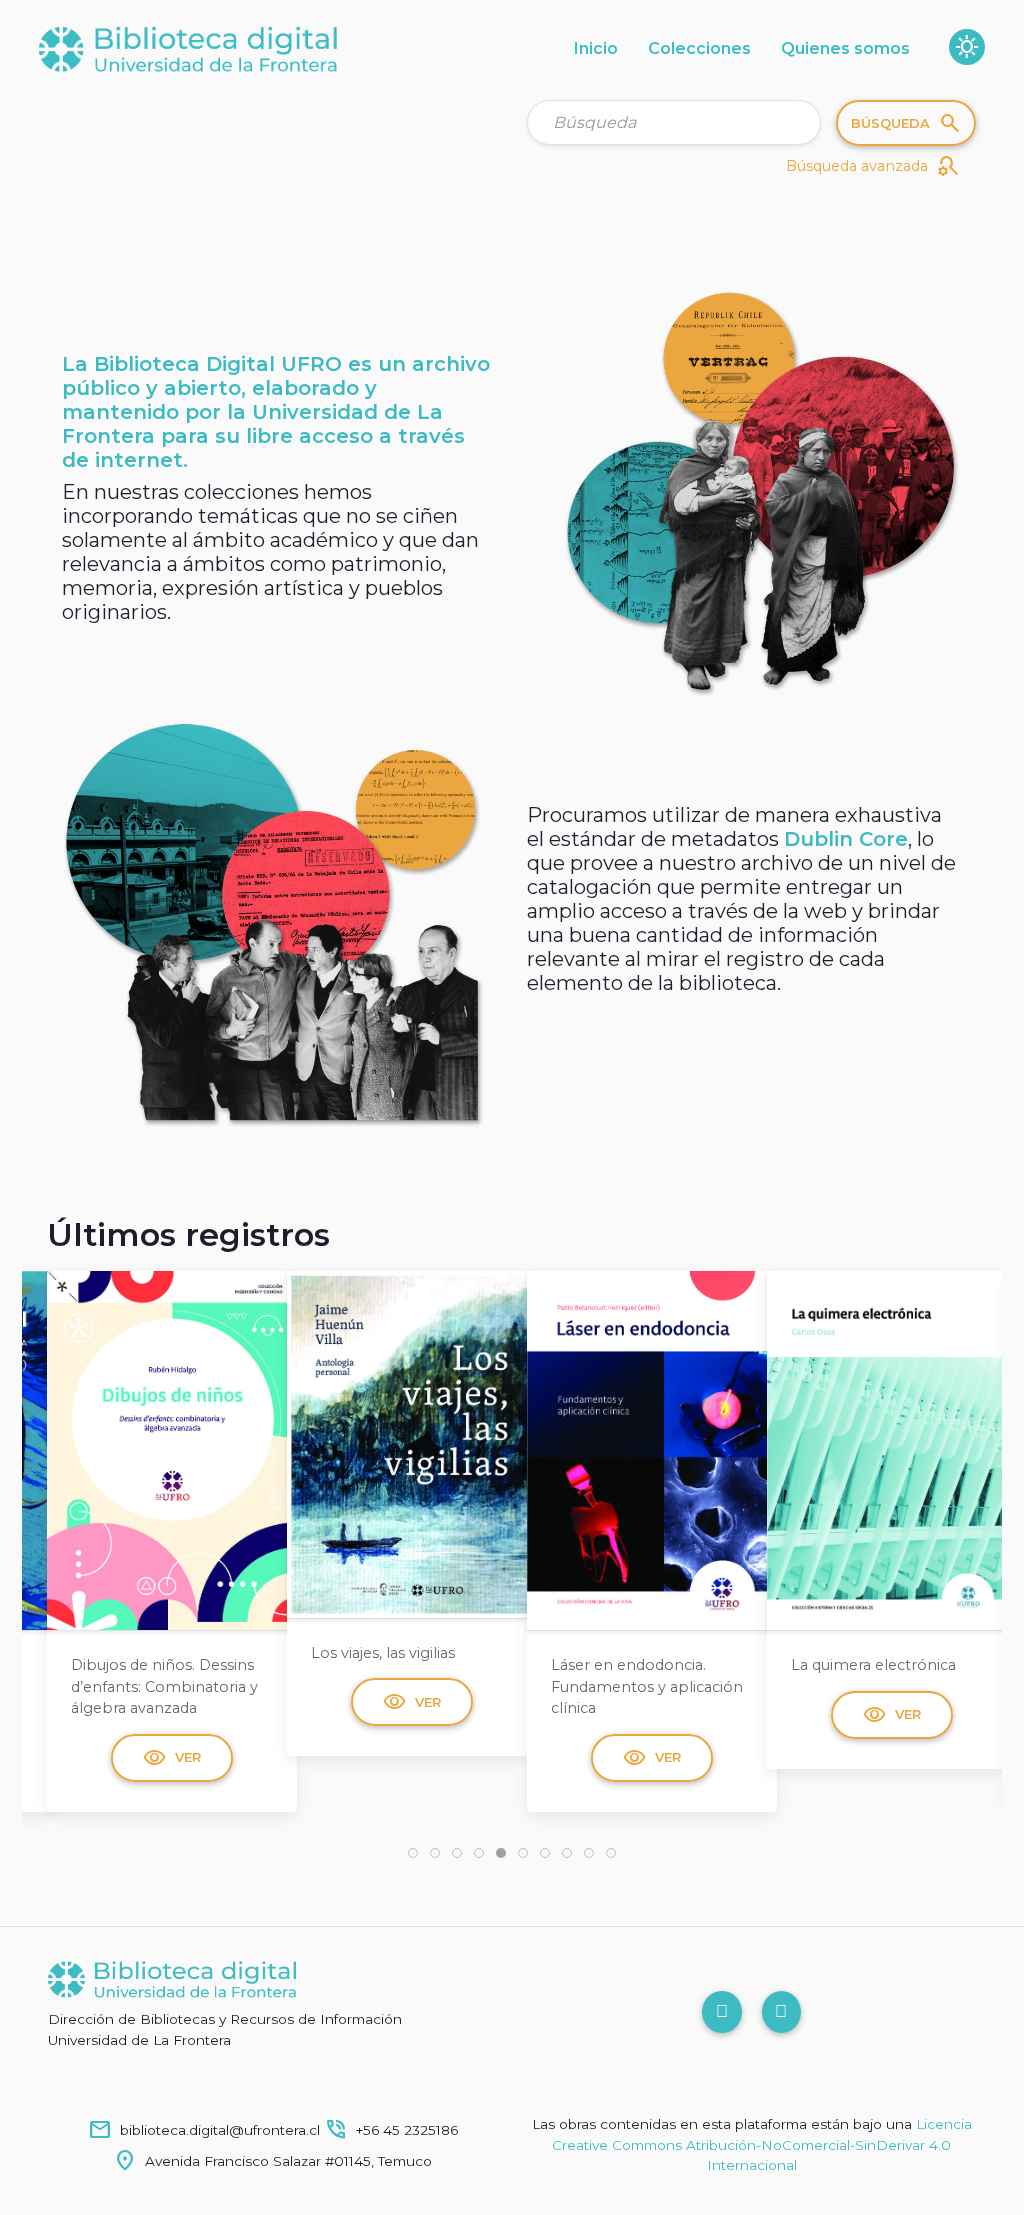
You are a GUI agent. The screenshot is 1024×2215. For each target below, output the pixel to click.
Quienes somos (845, 48)
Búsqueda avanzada (873, 166)
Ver (172, 1702)
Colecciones (699, 48)
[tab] (413, 1853)
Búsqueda (906, 123)
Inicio (596, 48)
